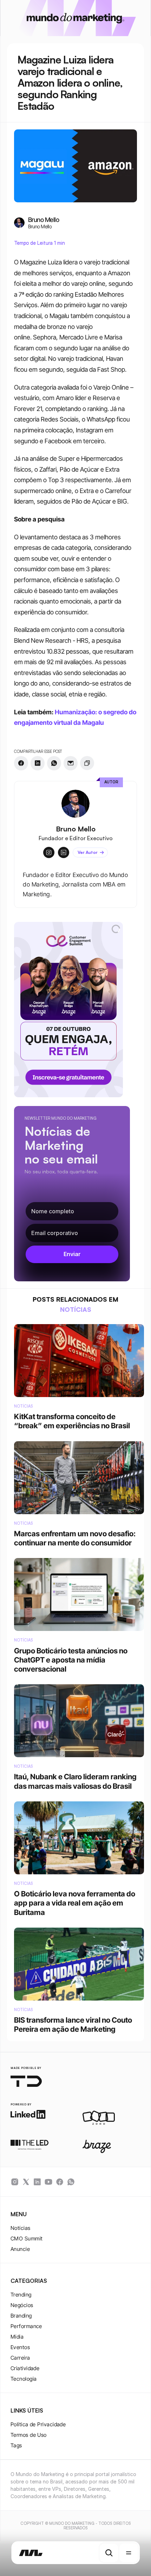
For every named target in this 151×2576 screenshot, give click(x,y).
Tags (16, 2445)
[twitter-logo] (26, 2182)
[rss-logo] (60, 2182)
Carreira (20, 2358)
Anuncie (20, 2249)
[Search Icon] (109, 2553)
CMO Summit (27, 2238)
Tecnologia (24, 2379)
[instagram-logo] (15, 2182)
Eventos (20, 2347)
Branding (21, 2316)
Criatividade (25, 2368)
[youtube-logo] (48, 2182)
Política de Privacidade (38, 2424)
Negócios (22, 2305)
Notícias (21, 2228)
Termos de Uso (29, 2435)
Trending (21, 2295)
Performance (26, 2326)
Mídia (17, 2337)
